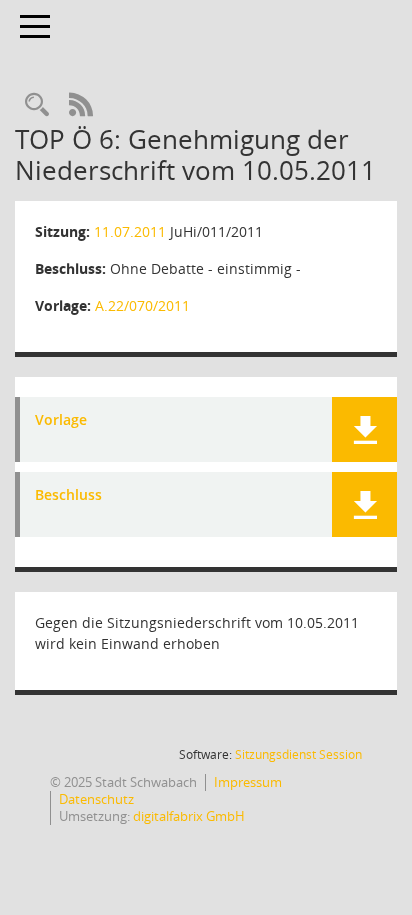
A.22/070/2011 (142, 305)
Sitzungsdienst (298, 754)
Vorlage (61, 420)
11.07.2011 (130, 231)
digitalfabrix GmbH (189, 816)
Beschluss (68, 495)
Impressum (248, 782)
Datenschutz (96, 799)
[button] (364, 429)
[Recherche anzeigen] (37, 105)
